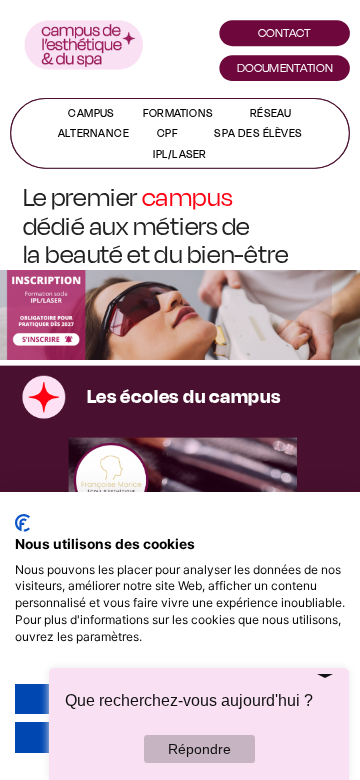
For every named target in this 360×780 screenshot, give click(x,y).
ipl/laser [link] (179, 153)
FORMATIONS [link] (178, 112)
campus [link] (91, 112)
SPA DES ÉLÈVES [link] (258, 132)
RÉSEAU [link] (271, 112)
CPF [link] (167, 132)
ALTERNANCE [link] (93, 132)
